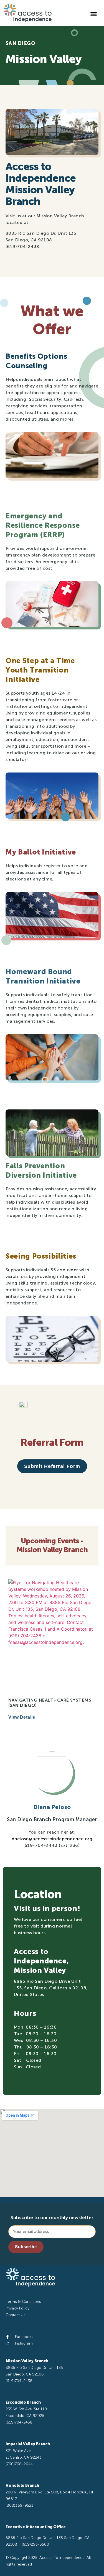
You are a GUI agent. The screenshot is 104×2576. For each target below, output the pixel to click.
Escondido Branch (23, 2402)
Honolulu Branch (22, 2486)
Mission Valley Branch (27, 2361)
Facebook (24, 2337)
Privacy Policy (17, 2308)
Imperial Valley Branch (28, 2444)
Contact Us (16, 2315)
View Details (22, 1717)
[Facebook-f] (7, 2337)
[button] (94, 14)
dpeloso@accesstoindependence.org (52, 1839)
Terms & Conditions (23, 2302)
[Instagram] (7, 2343)
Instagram (24, 2343)
